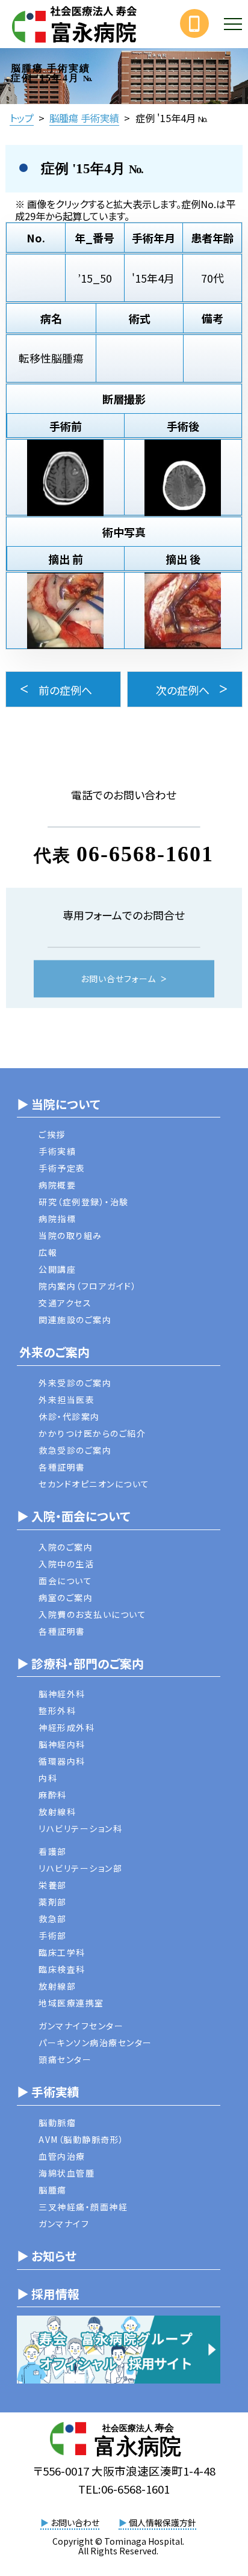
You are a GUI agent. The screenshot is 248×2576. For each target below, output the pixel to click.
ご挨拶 (52, 1134)
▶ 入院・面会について (73, 1516)
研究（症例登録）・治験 (84, 1202)
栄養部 (53, 1885)
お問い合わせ (70, 2522)
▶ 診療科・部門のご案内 (80, 1663)
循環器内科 (62, 1761)
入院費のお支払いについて (92, 1614)
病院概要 (57, 1185)
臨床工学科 (62, 1952)
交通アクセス (65, 1303)
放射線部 (57, 1986)
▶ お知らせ (47, 2256)
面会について (65, 1581)
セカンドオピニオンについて (94, 1484)
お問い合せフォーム (118, 979)
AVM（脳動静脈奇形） (82, 2139)
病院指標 (57, 1219)
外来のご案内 (53, 1352)
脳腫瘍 (53, 2190)
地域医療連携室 (71, 2003)
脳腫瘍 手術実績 (84, 118)
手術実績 (57, 1151)
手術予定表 (62, 1168)
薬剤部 (53, 1902)
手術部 (53, 1935)
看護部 (53, 1851)
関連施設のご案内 (75, 1320)
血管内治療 (62, 2156)
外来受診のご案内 (75, 1383)
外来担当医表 (67, 1400)
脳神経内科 (62, 1744)
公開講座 (57, 1269)
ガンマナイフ (64, 2224)
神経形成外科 (67, 1727)
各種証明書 (62, 1467)
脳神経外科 (62, 1694)
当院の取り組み (70, 1235)
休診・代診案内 (69, 1416)
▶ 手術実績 (48, 2092)
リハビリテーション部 (80, 1868)
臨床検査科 (62, 1969)
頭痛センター (65, 2059)
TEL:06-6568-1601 (124, 2488)
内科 (48, 1778)
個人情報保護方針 (157, 2522)
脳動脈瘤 (57, 2123)
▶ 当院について (58, 1104)
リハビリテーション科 (80, 1828)
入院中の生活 (66, 1564)
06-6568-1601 (145, 853)
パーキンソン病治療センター (95, 2043)
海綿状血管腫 (67, 2173)
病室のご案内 (66, 1597)
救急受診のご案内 (75, 1450)
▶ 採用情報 (48, 2294)
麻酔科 (53, 1795)
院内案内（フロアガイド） (88, 1286)
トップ (22, 118)
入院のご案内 (66, 1547)
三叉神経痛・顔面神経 (83, 2207)
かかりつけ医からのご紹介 (92, 1433)
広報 (48, 1252)
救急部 (53, 1919)
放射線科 (57, 1812)
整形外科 (57, 1711)
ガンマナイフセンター (81, 2026)
